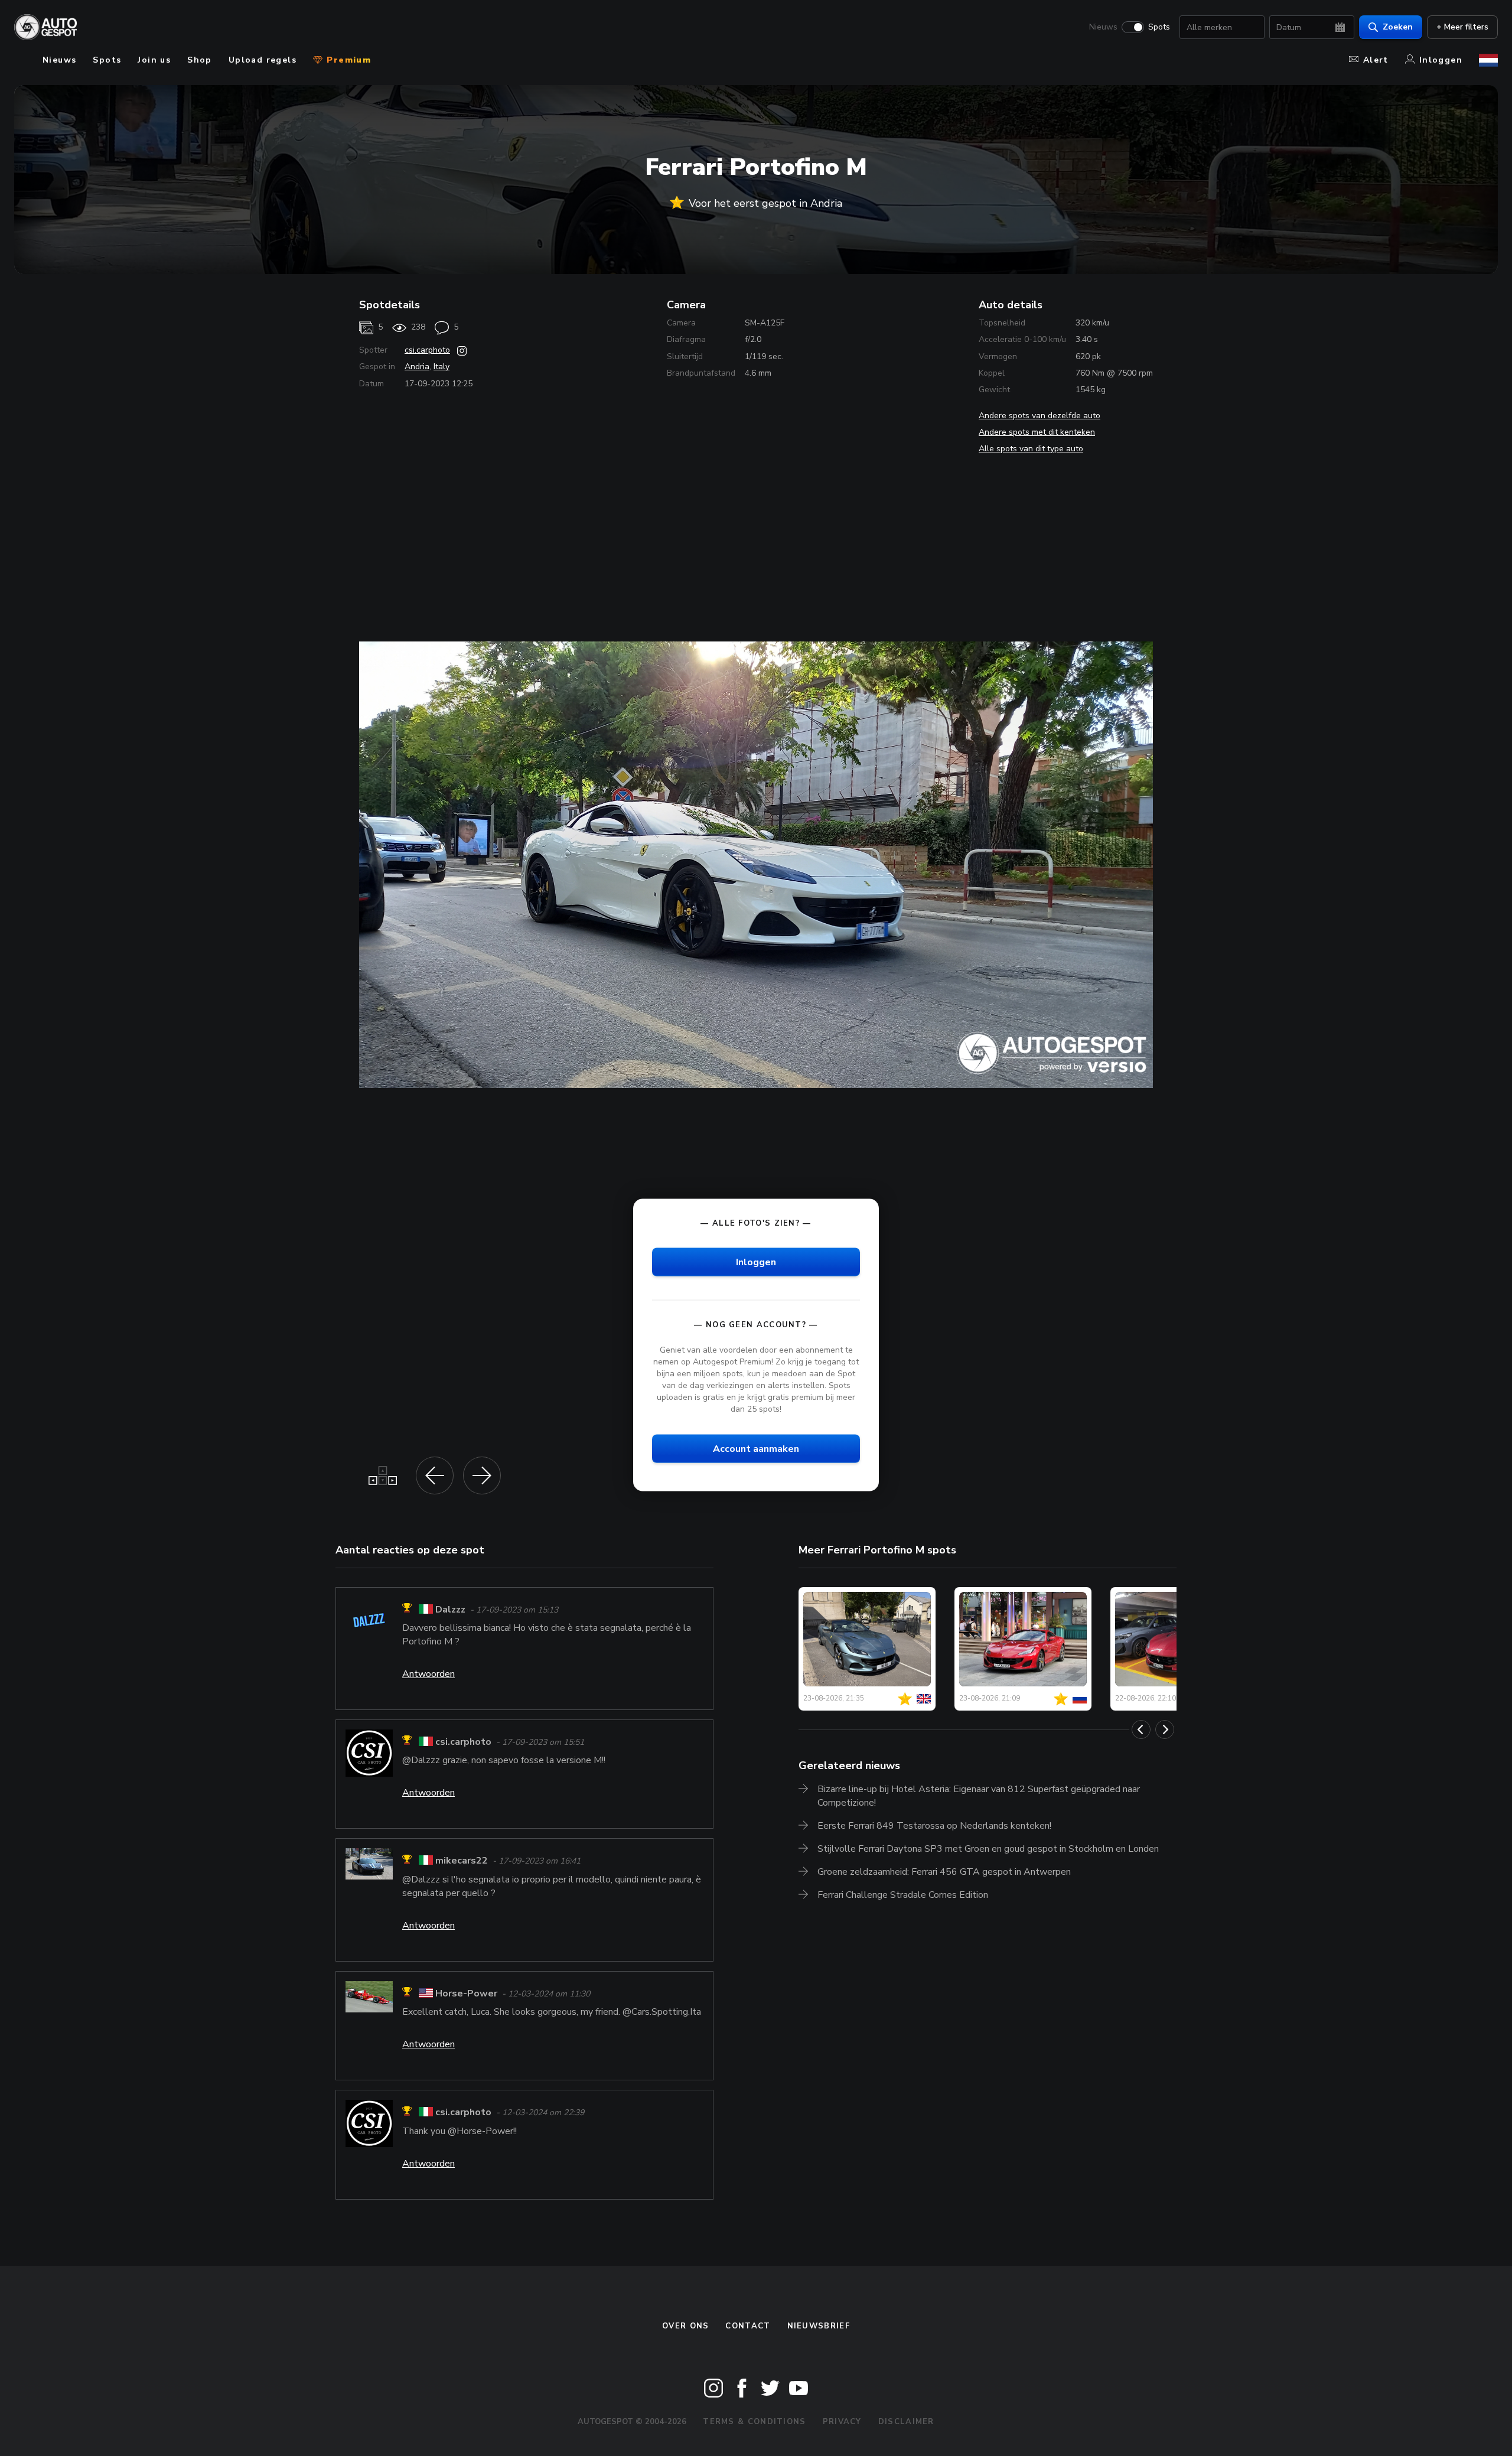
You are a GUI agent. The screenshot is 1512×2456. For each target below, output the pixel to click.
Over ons (685, 2326)
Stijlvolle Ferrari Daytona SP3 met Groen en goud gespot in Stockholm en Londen (988, 1849)
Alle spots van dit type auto (1031, 449)
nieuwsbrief (819, 2326)
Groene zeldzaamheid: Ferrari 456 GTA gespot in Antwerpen (944, 1872)
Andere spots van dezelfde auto (1039, 416)
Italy (441, 367)
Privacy (842, 2422)
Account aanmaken (756, 1448)
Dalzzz (450, 1610)
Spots (1159, 27)
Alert (1376, 60)
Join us (154, 60)
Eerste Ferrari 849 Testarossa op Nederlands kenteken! (934, 1826)
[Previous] (1141, 1729)
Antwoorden (428, 1674)
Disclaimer (906, 2422)
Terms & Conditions (754, 2422)
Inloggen (1441, 60)
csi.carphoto (427, 350)
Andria (417, 367)
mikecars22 (462, 1861)
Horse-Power (466, 1994)
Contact (748, 2326)
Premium (347, 60)
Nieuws (1103, 27)
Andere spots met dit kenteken (1037, 432)
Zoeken (1398, 27)
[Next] (1165, 1729)
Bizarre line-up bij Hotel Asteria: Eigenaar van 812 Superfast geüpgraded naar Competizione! (979, 1796)
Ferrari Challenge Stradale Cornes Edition (903, 1895)
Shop (200, 60)
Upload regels (263, 60)
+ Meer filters (1462, 27)
